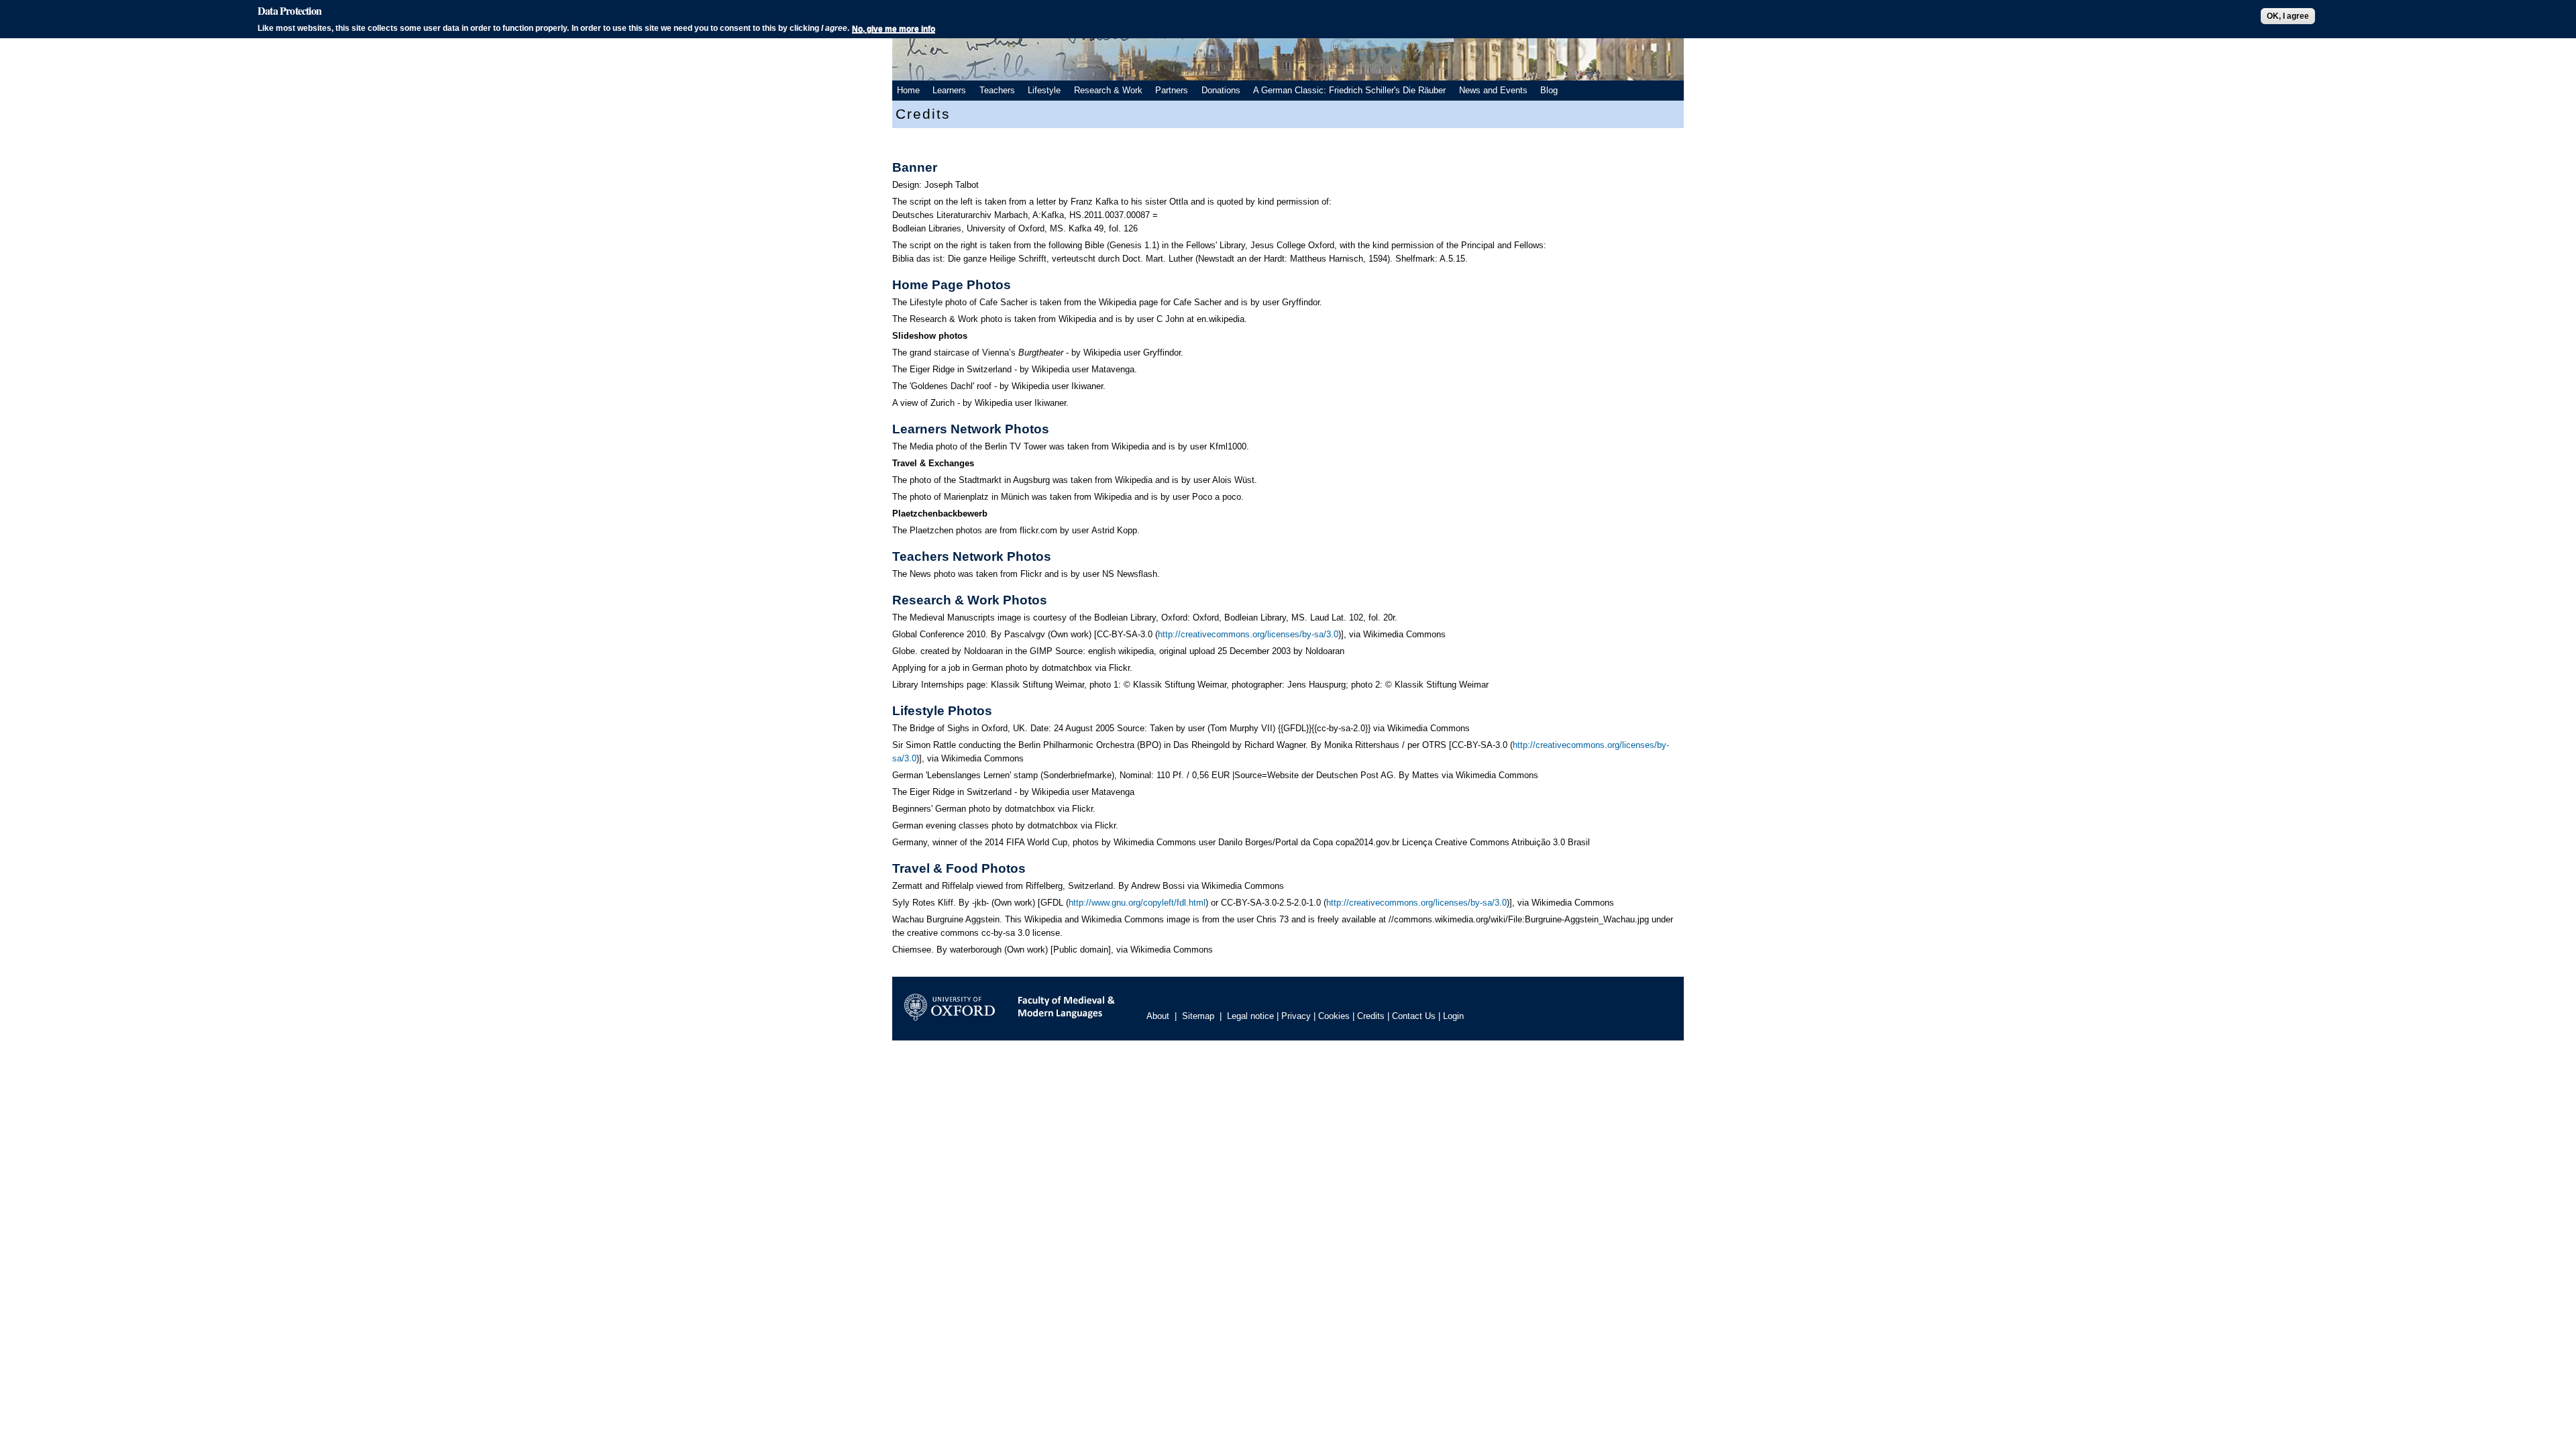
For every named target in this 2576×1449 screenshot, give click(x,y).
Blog (1549, 90)
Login (1453, 1017)
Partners (1172, 90)
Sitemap (1198, 1017)
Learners (949, 90)
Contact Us (1414, 1017)
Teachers (997, 90)
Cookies (1334, 1017)
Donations (1221, 90)
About (1158, 1017)
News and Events (1493, 90)
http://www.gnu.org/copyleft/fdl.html (1137, 903)
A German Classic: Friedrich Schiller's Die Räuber (1349, 90)
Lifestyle (1044, 90)
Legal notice (1250, 1017)
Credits (1371, 1017)
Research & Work (1108, 90)
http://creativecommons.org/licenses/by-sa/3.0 (1248, 634)
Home (908, 90)
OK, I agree (2288, 16)
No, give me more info (894, 29)
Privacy (1296, 1017)
